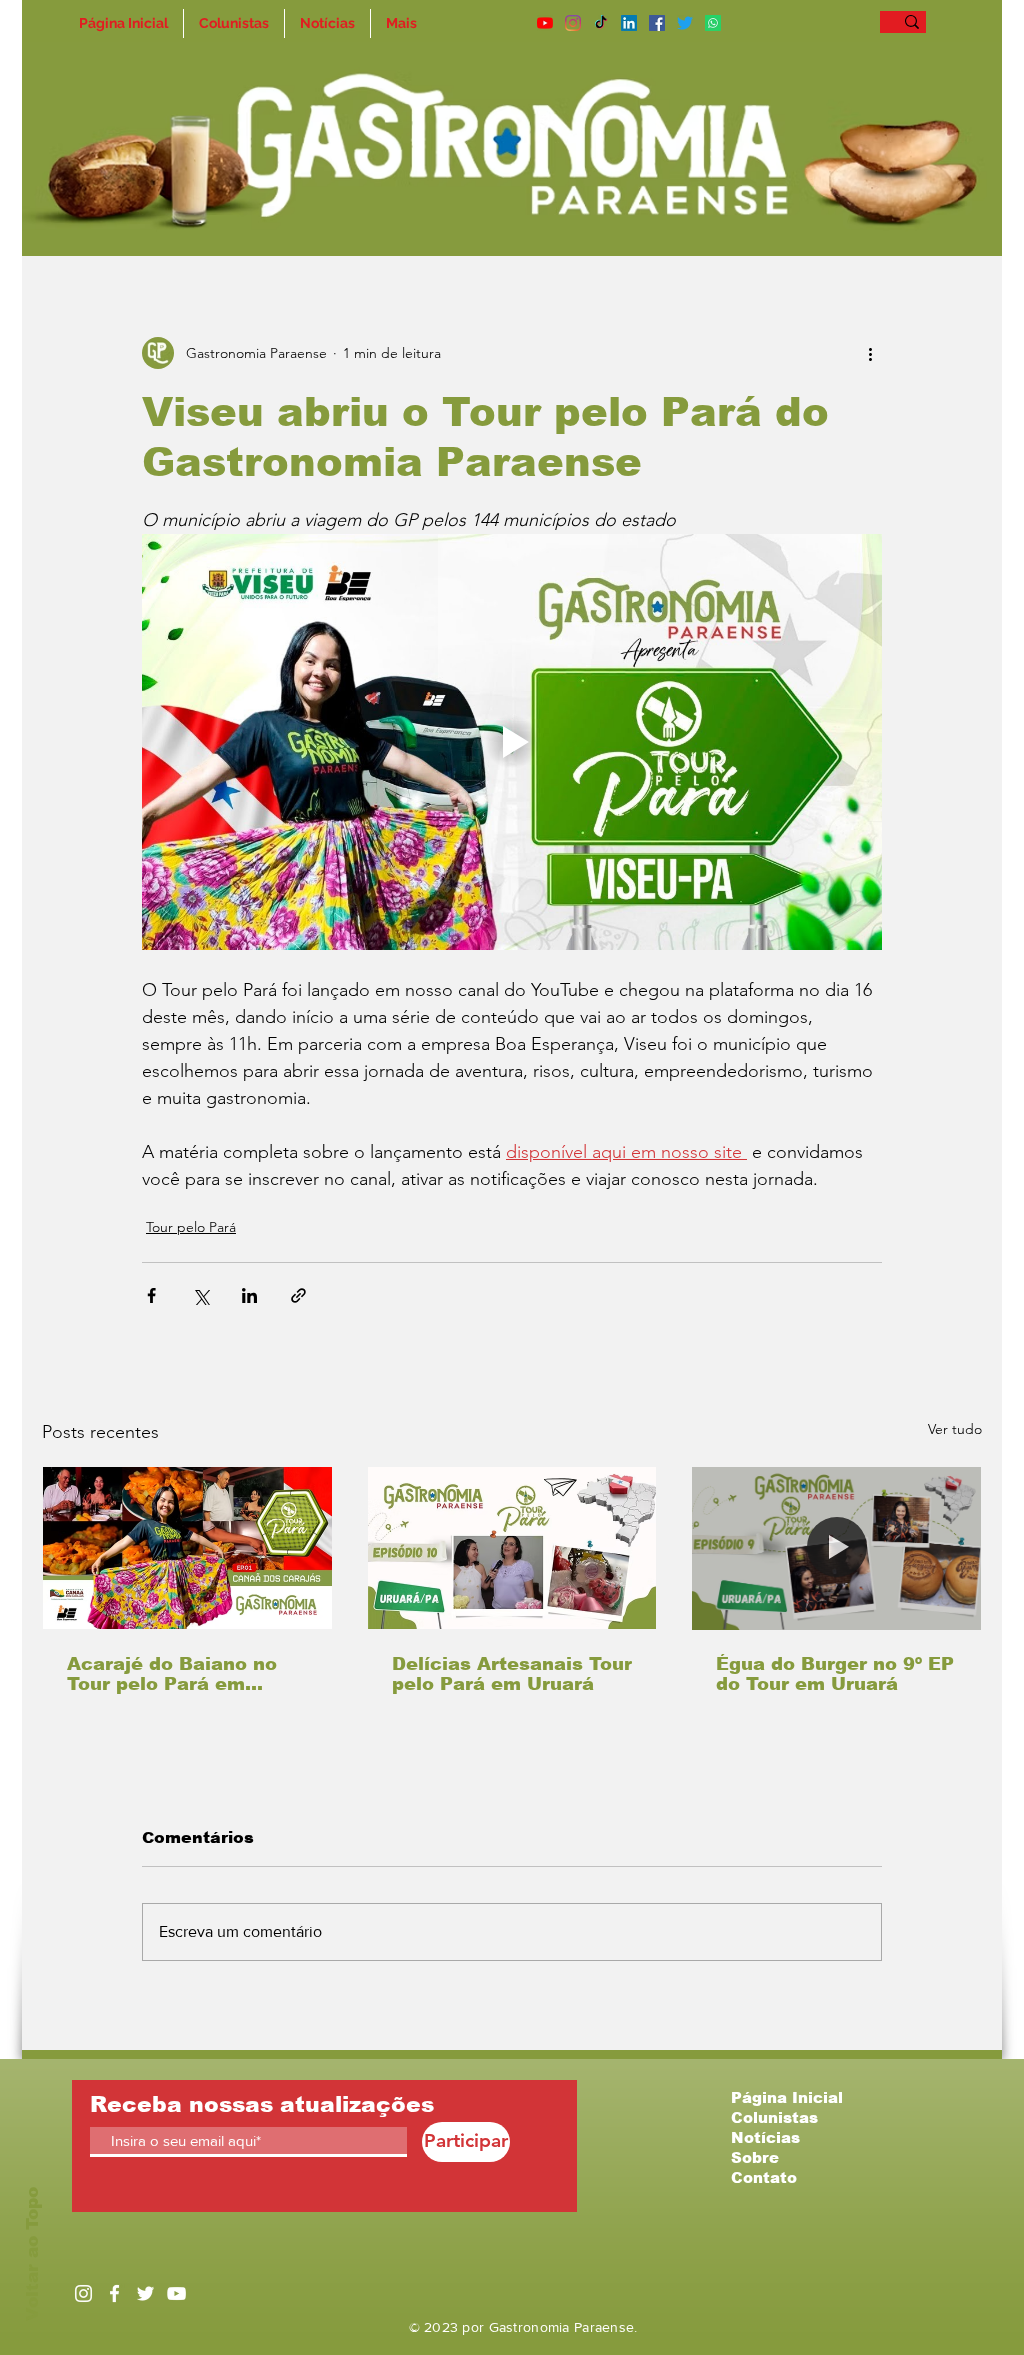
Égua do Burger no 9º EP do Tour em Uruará (835, 1674)
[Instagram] (573, 23)
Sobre (755, 2157)
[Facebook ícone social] (657, 23)
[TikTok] (601, 23)
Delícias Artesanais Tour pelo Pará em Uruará (512, 1674)
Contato (764, 2177)
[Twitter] (685, 23)
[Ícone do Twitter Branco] (145, 2293)
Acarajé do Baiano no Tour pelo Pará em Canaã (172, 1674)
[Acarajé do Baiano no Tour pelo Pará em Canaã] (187, 1548)
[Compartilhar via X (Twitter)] (200, 1295)
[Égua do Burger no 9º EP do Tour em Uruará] (836, 1548)
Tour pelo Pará (191, 1227)
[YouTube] (545, 23)
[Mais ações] (870, 353)
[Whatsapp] (713, 23)
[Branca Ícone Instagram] (83, 2293)
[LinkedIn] (629, 23)
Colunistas (774, 2117)
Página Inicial (787, 2097)
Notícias (765, 2137)
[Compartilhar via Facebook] (151, 1295)
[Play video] (512, 742)
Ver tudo (955, 1429)
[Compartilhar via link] (298, 1295)
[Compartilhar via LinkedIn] (249, 1295)
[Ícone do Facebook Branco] (114, 2293)
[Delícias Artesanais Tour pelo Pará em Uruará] (512, 1548)
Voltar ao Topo (32, 2254)
